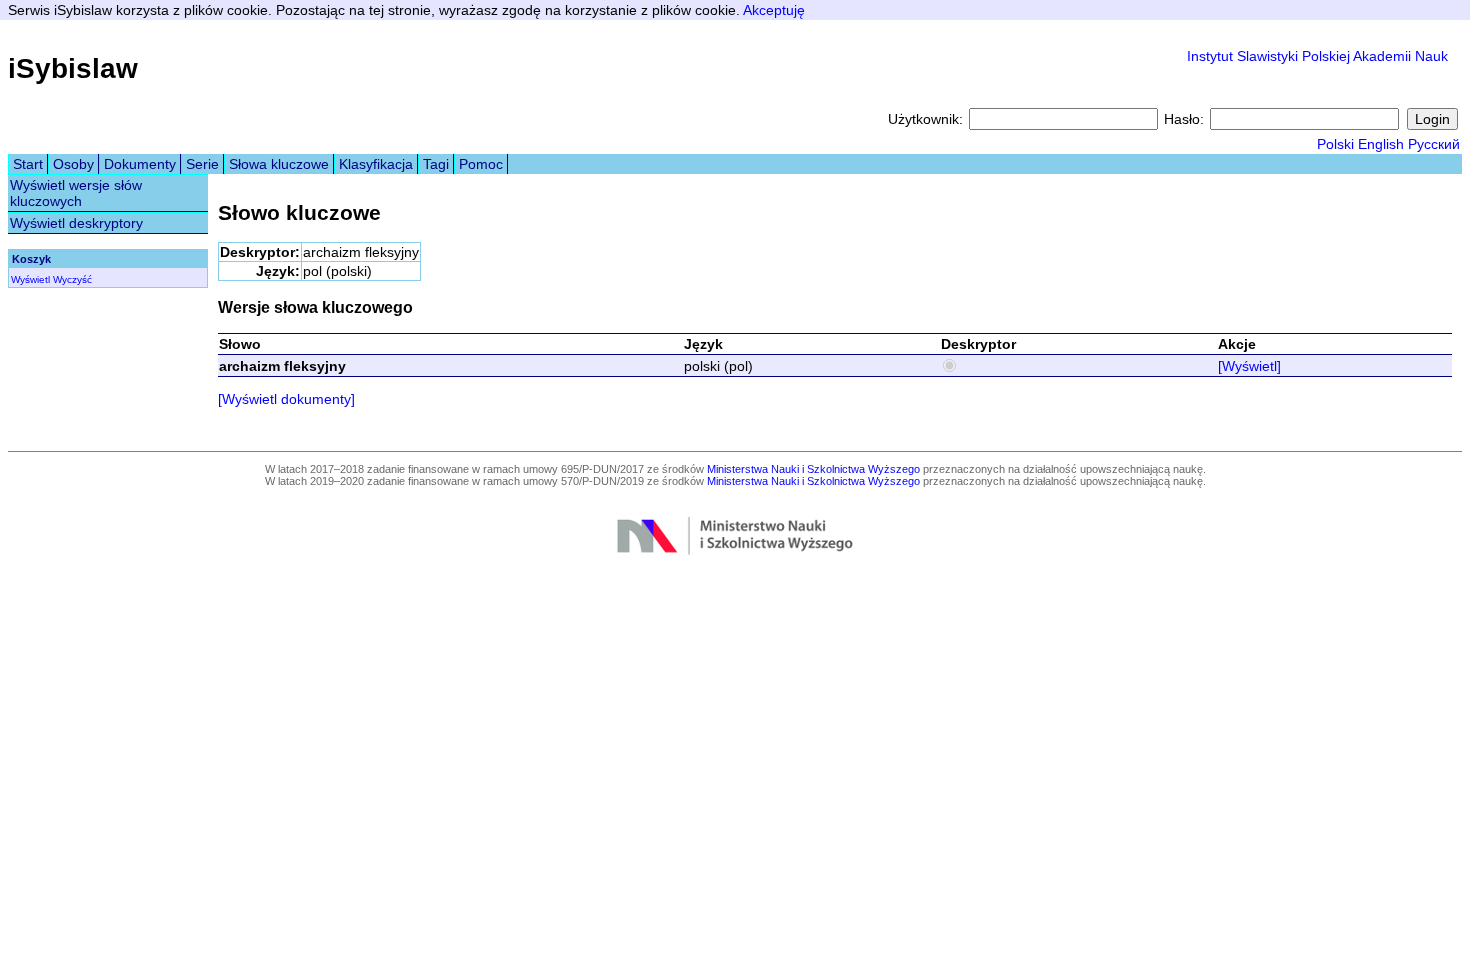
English (1381, 144)
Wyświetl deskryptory (76, 223)
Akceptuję (774, 10)
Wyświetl (30, 279)
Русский (1434, 144)
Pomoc (481, 164)
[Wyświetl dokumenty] (286, 399)
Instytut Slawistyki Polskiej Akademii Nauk (1317, 56)
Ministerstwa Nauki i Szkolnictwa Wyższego (813, 469)
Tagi (436, 164)
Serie (202, 164)
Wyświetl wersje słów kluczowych (76, 193)
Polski (1335, 144)
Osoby (73, 164)
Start (28, 164)
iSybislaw (73, 68)
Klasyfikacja (376, 164)
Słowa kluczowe (279, 164)
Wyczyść (72, 279)
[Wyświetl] (1249, 366)
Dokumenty (140, 164)
